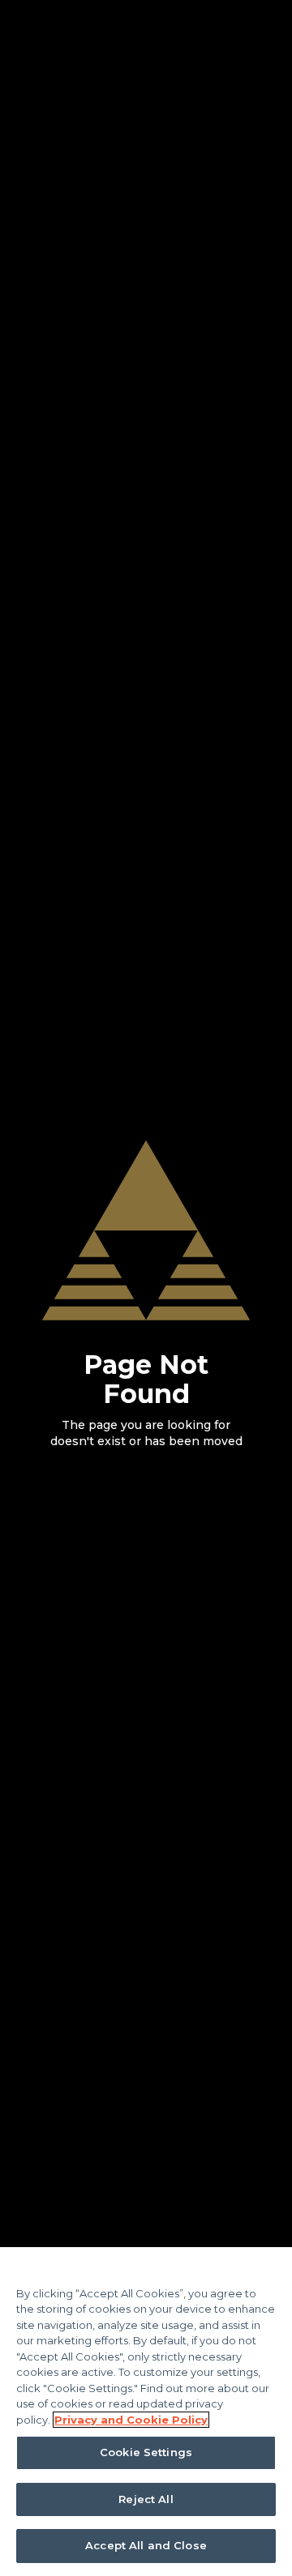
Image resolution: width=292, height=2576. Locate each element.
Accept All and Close (146, 2545)
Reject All (146, 2499)
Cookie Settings (146, 2452)
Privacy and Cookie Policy (131, 2420)
